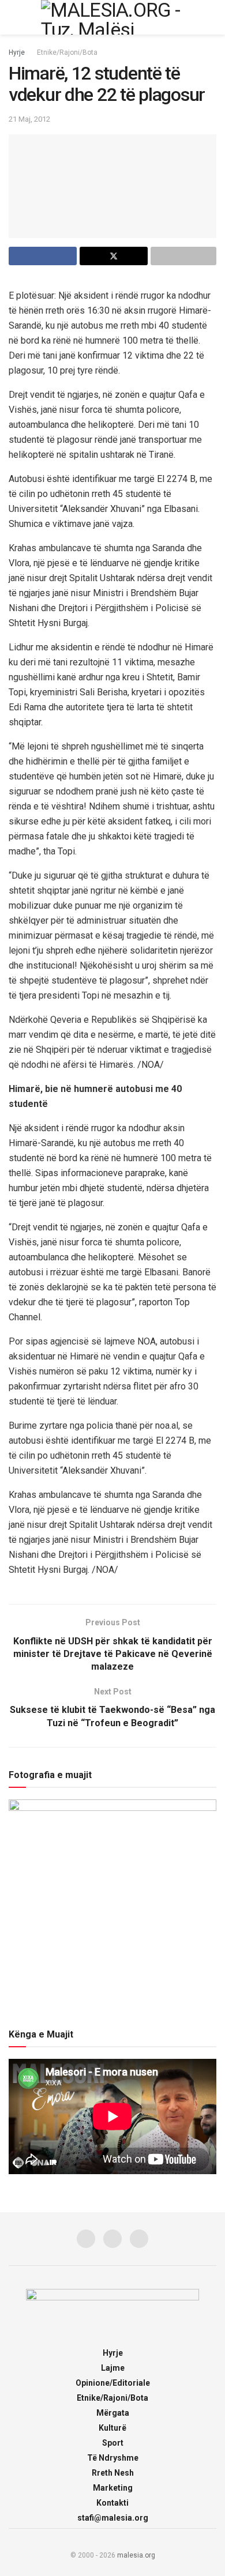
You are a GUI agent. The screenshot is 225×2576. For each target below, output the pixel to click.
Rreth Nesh (113, 2473)
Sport (113, 2443)
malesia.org (136, 2555)
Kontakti (112, 2503)
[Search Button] (211, 17)
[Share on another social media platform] (183, 256)
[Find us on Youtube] (139, 2239)
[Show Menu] (14, 17)
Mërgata (113, 2413)
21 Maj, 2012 (29, 119)
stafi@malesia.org (113, 2518)
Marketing (113, 2488)
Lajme (113, 2368)
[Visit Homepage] (112, 17)
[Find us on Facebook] (86, 2239)
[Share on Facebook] (43, 256)
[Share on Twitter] (114, 256)
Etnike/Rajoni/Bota (67, 52)
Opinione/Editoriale (113, 2383)
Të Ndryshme (113, 2458)
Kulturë (112, 2428)
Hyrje (17, 52)
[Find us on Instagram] (112, 2239)
